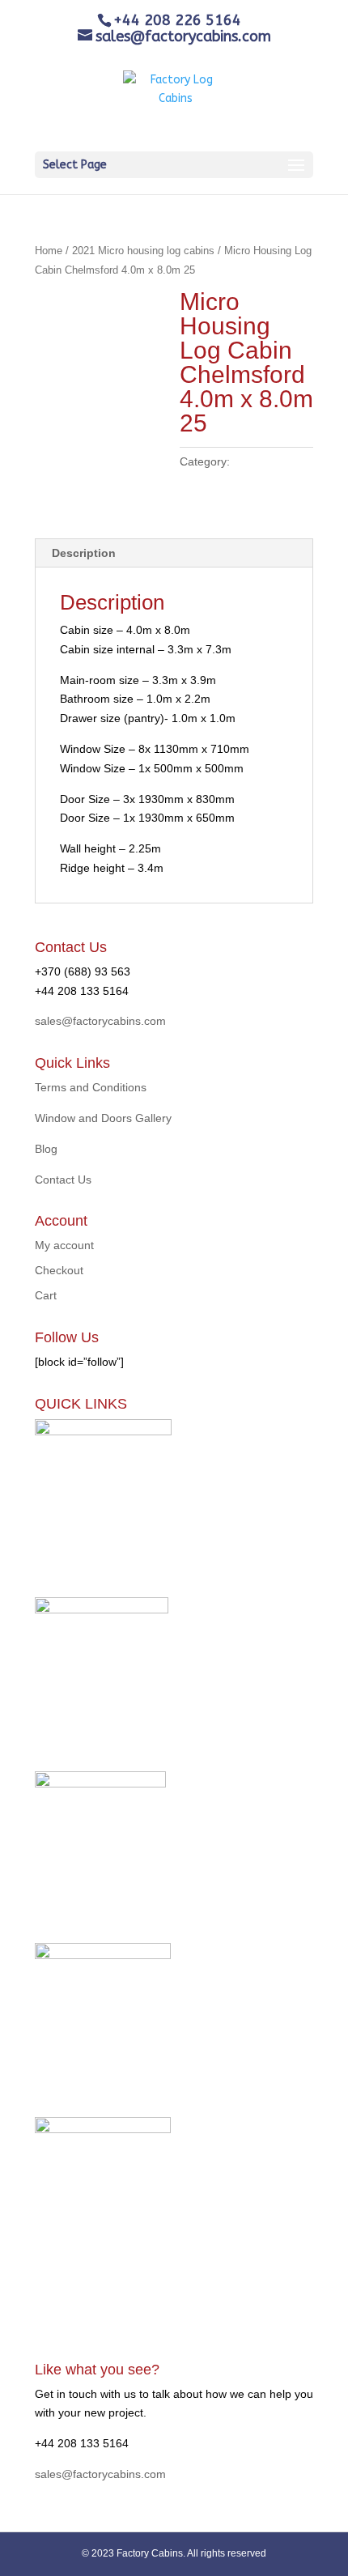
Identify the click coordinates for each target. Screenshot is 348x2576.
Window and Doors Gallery (103, 1118)
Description (84, 553)
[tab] (174, 553)
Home (49, 251)
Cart (46, 1295)
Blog (46, 1149)
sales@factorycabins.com (100, 1021)
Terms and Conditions (91, 1087)
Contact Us (63, 1180)
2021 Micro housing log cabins (143, 251)
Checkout (59, 1270)
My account (64, 1245)
